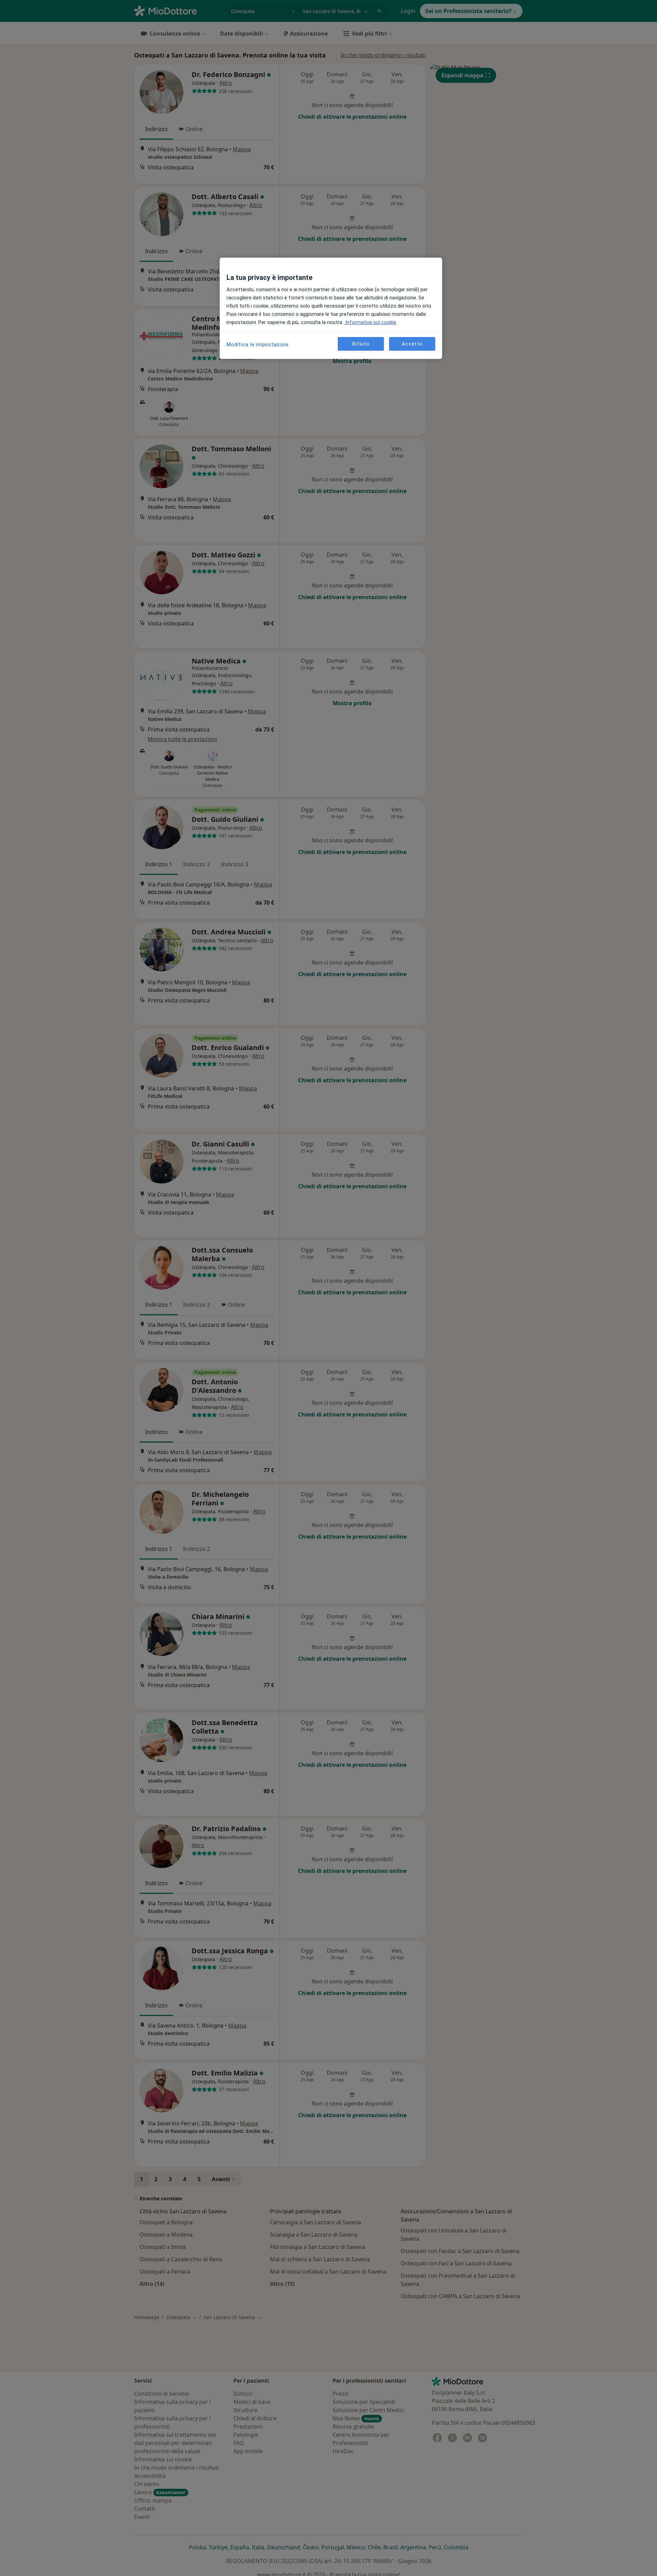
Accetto (412, 344)
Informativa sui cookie (370, 322)
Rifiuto (361, 344)
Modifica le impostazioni (257, 345)
